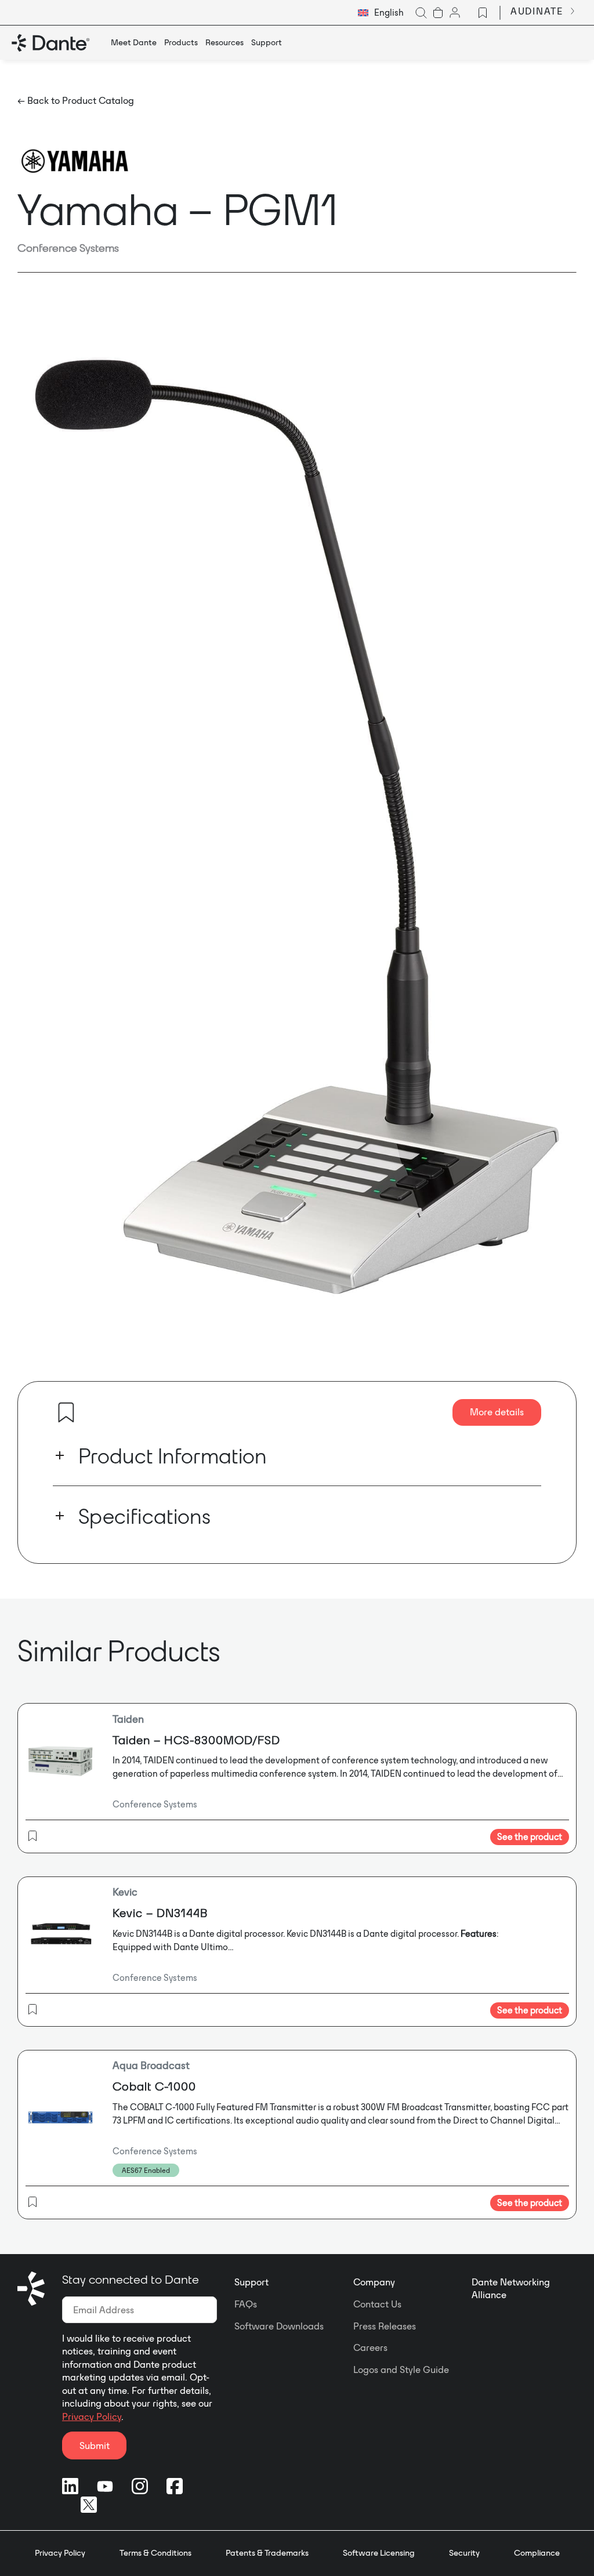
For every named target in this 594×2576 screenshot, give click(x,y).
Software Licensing (379, 2553)
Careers (370, 2347)
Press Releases (385, 2326)
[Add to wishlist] (66, 1412)
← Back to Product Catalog (76, 100)
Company (374, 2282)
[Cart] (438, 13)
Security (464, 2553)
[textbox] (381, 13)
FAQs (246, 2304)
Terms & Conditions (155, 2553)
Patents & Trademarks (267, 2553)
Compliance (537, 2553)
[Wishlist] (483, 13)
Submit (95, 2445)
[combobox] (381, 13)
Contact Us (377, 2304)
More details (497, 1412)
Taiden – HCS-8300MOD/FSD (196, 1740)
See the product (530, 1837)
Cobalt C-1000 (154, 2086)
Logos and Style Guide (401, 2370)
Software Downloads (279, 2326)
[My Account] (455, 13)
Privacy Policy (92, 2416)
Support (251, 2282)
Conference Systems (68, 248)
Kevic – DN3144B (160, 1913)
